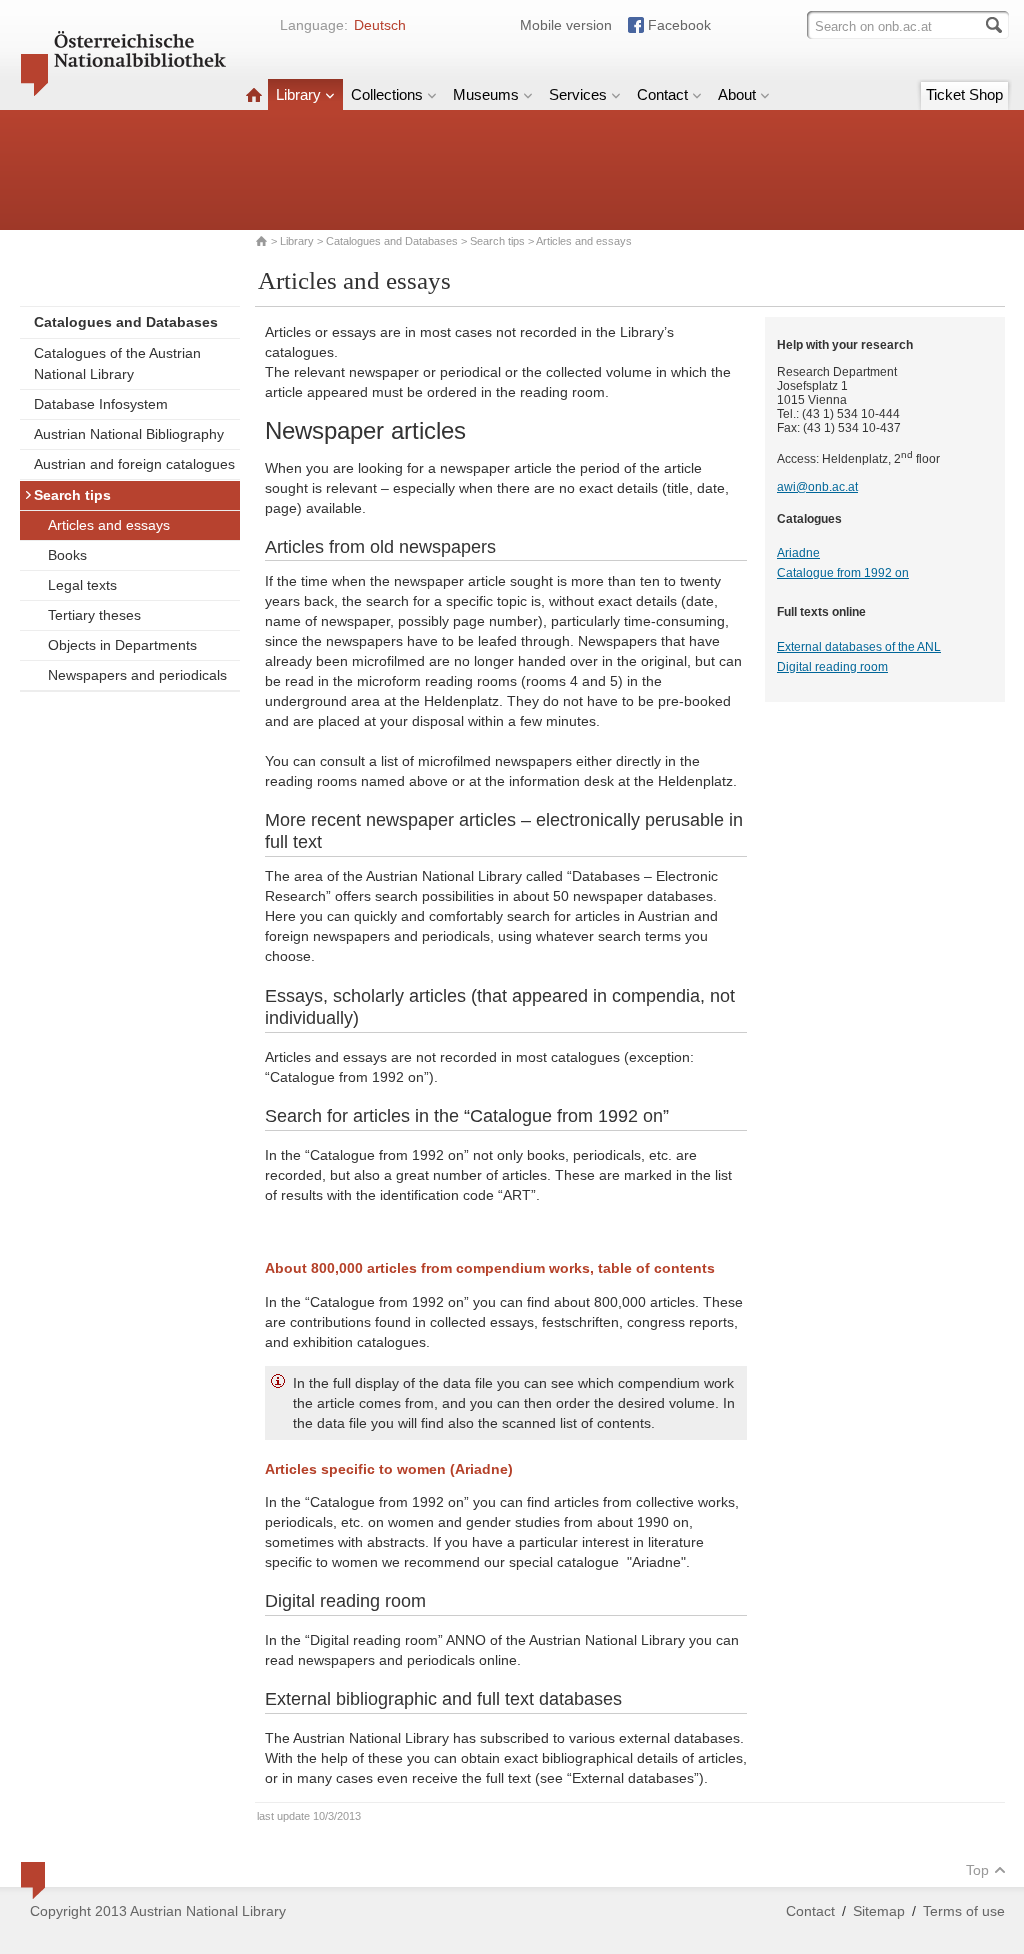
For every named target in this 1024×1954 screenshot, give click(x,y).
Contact (662, 94)
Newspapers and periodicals (137, 675)
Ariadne (798, 553)
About (737, 94)
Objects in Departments (122, 645)
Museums (486, 94)
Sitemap (879, 1911)
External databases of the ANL (859, 647)
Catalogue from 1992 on (843, 573)
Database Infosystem (101, 404)
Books (67, 555)
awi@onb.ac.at (817, 487)
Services (578, 94)
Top (977, 1870)
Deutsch (380, 25)
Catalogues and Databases (392, 241)
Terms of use (964, 1911)
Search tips (497, 241)
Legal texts (82, 585)
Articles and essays (109, 525)
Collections (387, 94)
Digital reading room (832, 667)
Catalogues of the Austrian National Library (117, 363)
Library (298, 94)
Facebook (679, 25)
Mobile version (566, 25)
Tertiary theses (94, 615)
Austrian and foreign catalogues (134, 464)
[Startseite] (254, 94)
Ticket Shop (964, 94)
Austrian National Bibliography (129, 434)
